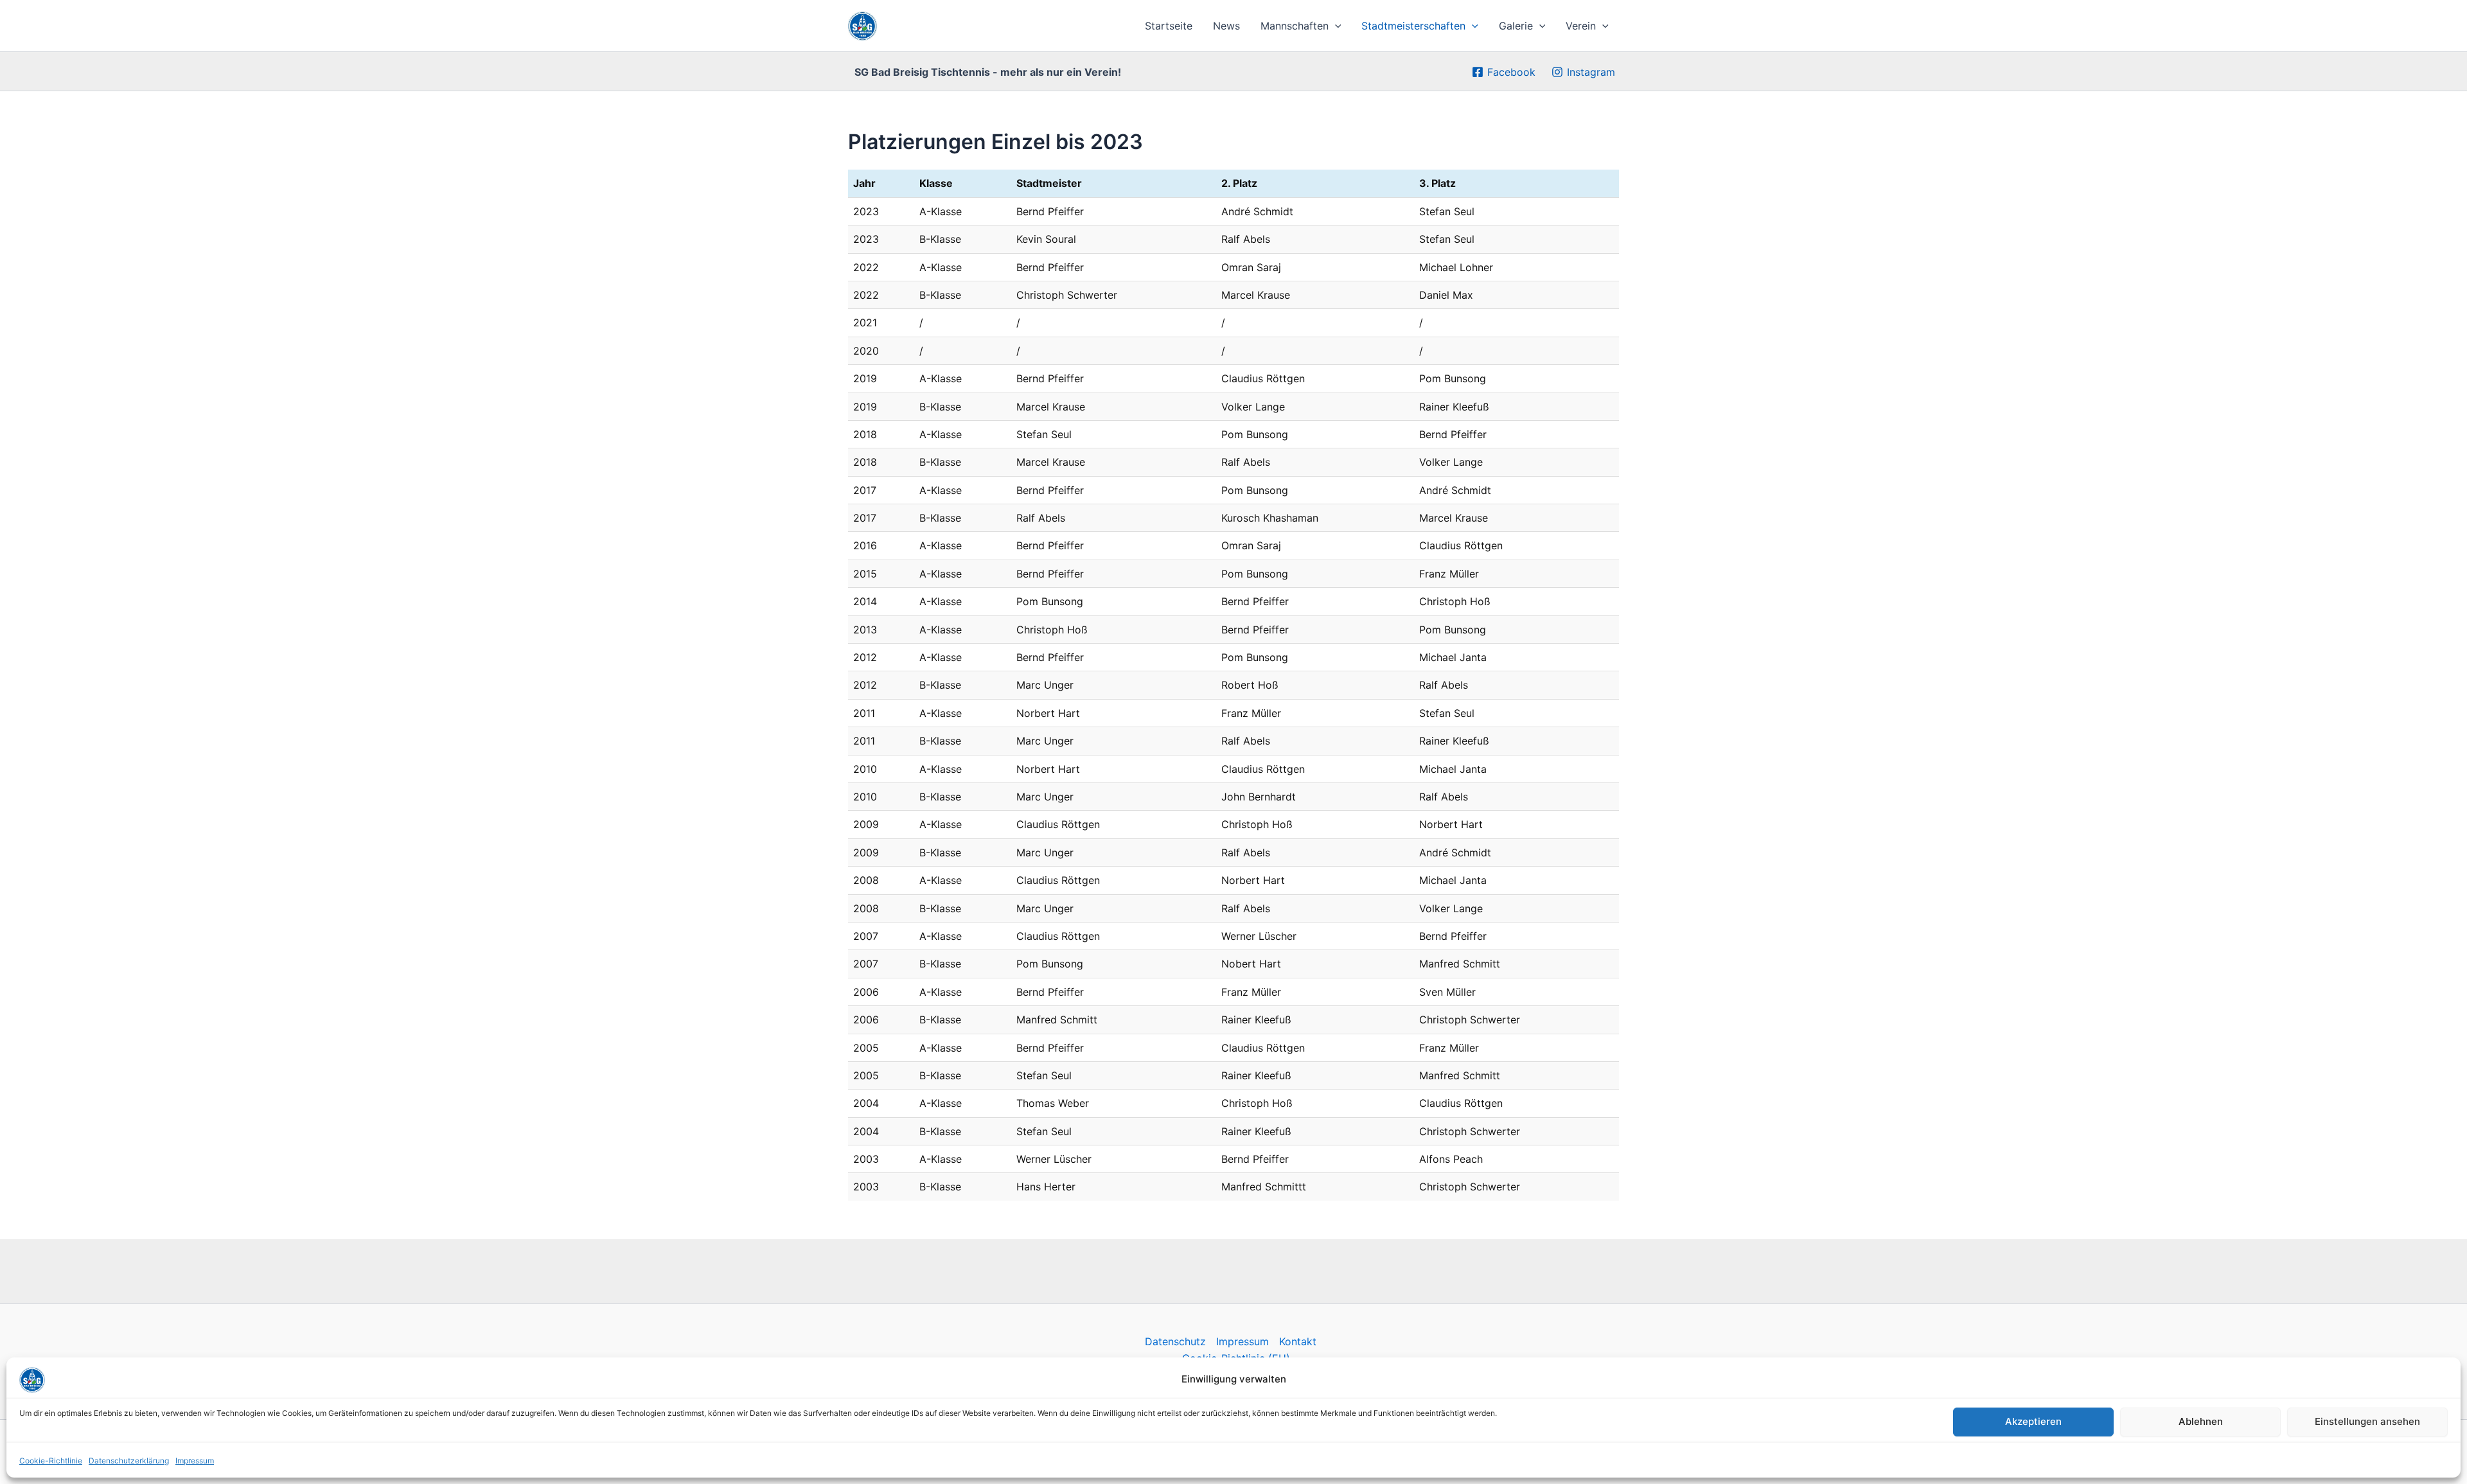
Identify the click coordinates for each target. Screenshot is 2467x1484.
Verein (1581, 26)
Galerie (1516, 26)
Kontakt (1298, 1341)
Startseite (1169, 26)
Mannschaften (1295, 26)
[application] (1335, 26)
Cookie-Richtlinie (51, 1461)
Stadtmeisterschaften (1413, 26)
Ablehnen (2201, 1421)
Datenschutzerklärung (129, 1461)
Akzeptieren (2033, 1421)
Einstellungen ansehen (2367, 1421)
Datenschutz (1175, 1341)
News (1226, 26)
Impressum (195, 1461)
